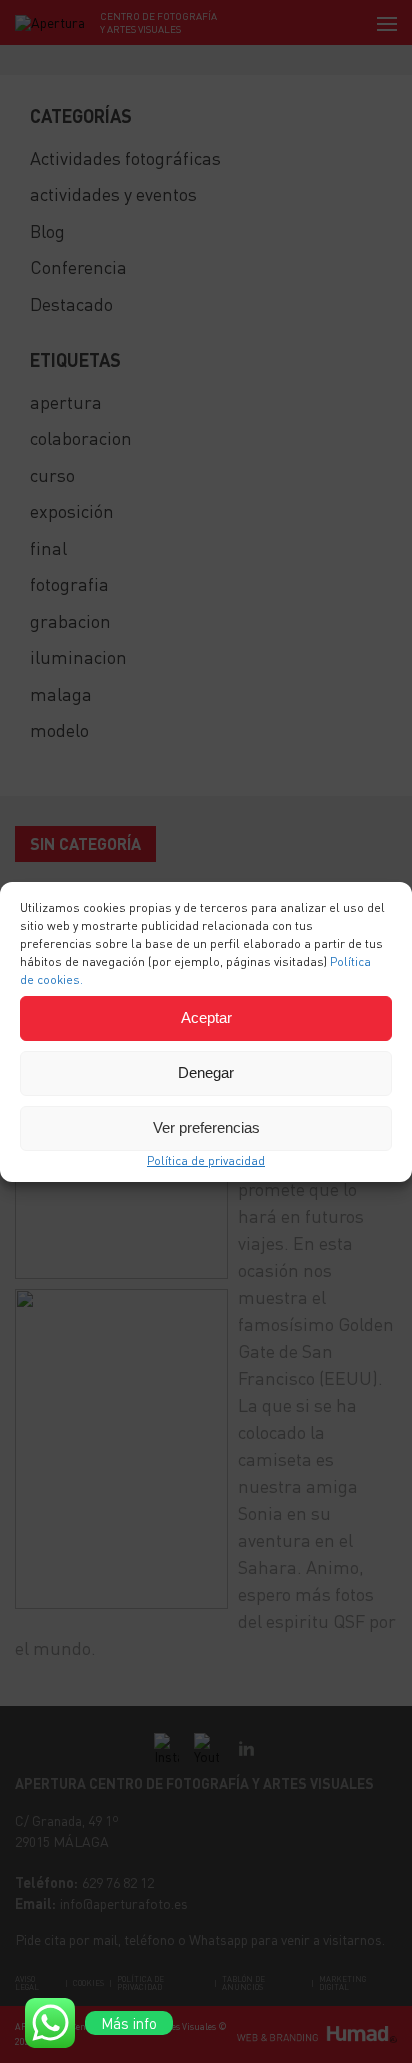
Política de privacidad (206, 1160)
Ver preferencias (206, 1127)
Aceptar (206, 1017)
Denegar (206, 1072)
